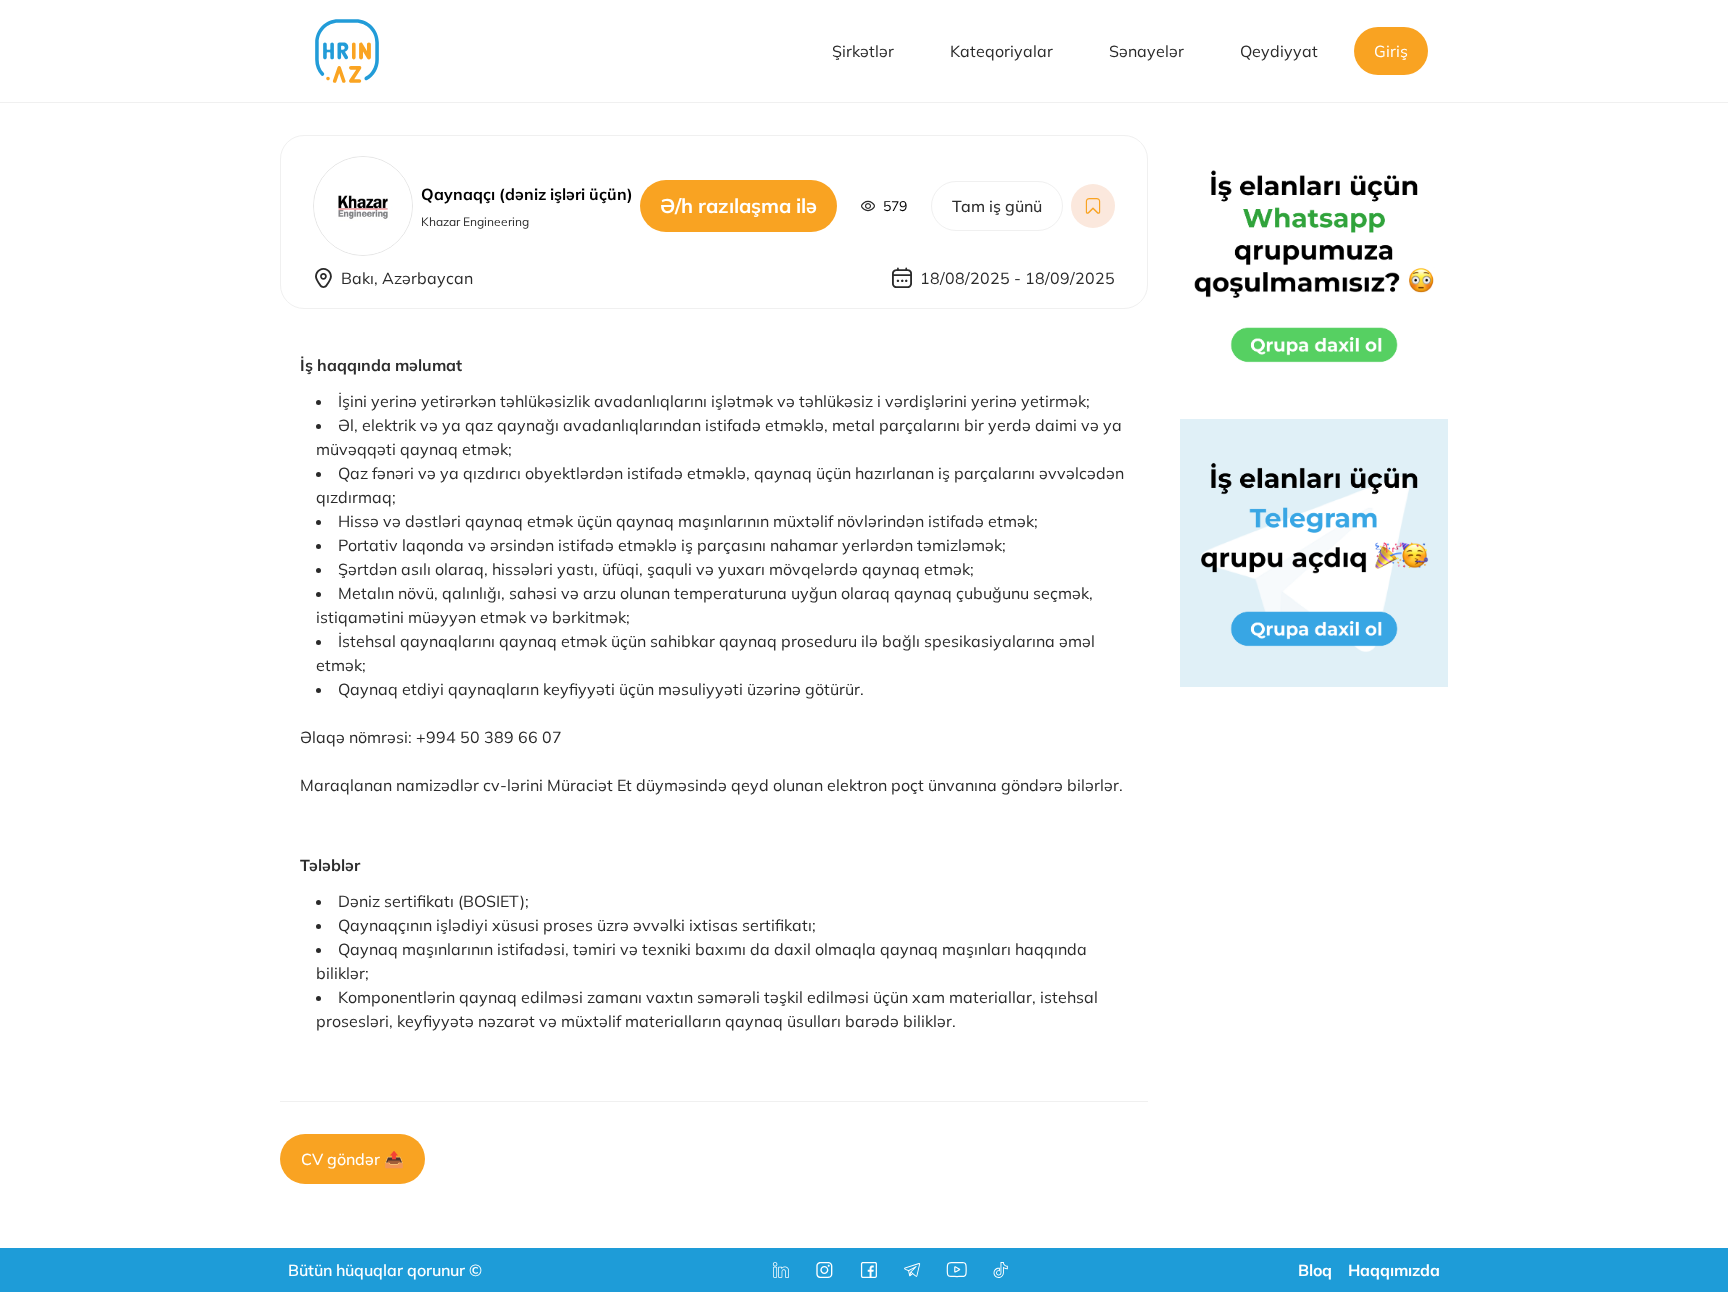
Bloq (1315, 1270)
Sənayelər (1146, 51)
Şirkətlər (863, 51)
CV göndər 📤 (352, 1159)
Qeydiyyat (1279, 51)
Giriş (1391, 51)
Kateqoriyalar (1001, 51)
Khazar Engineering (475, 221)
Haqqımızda (1394, 1270)
